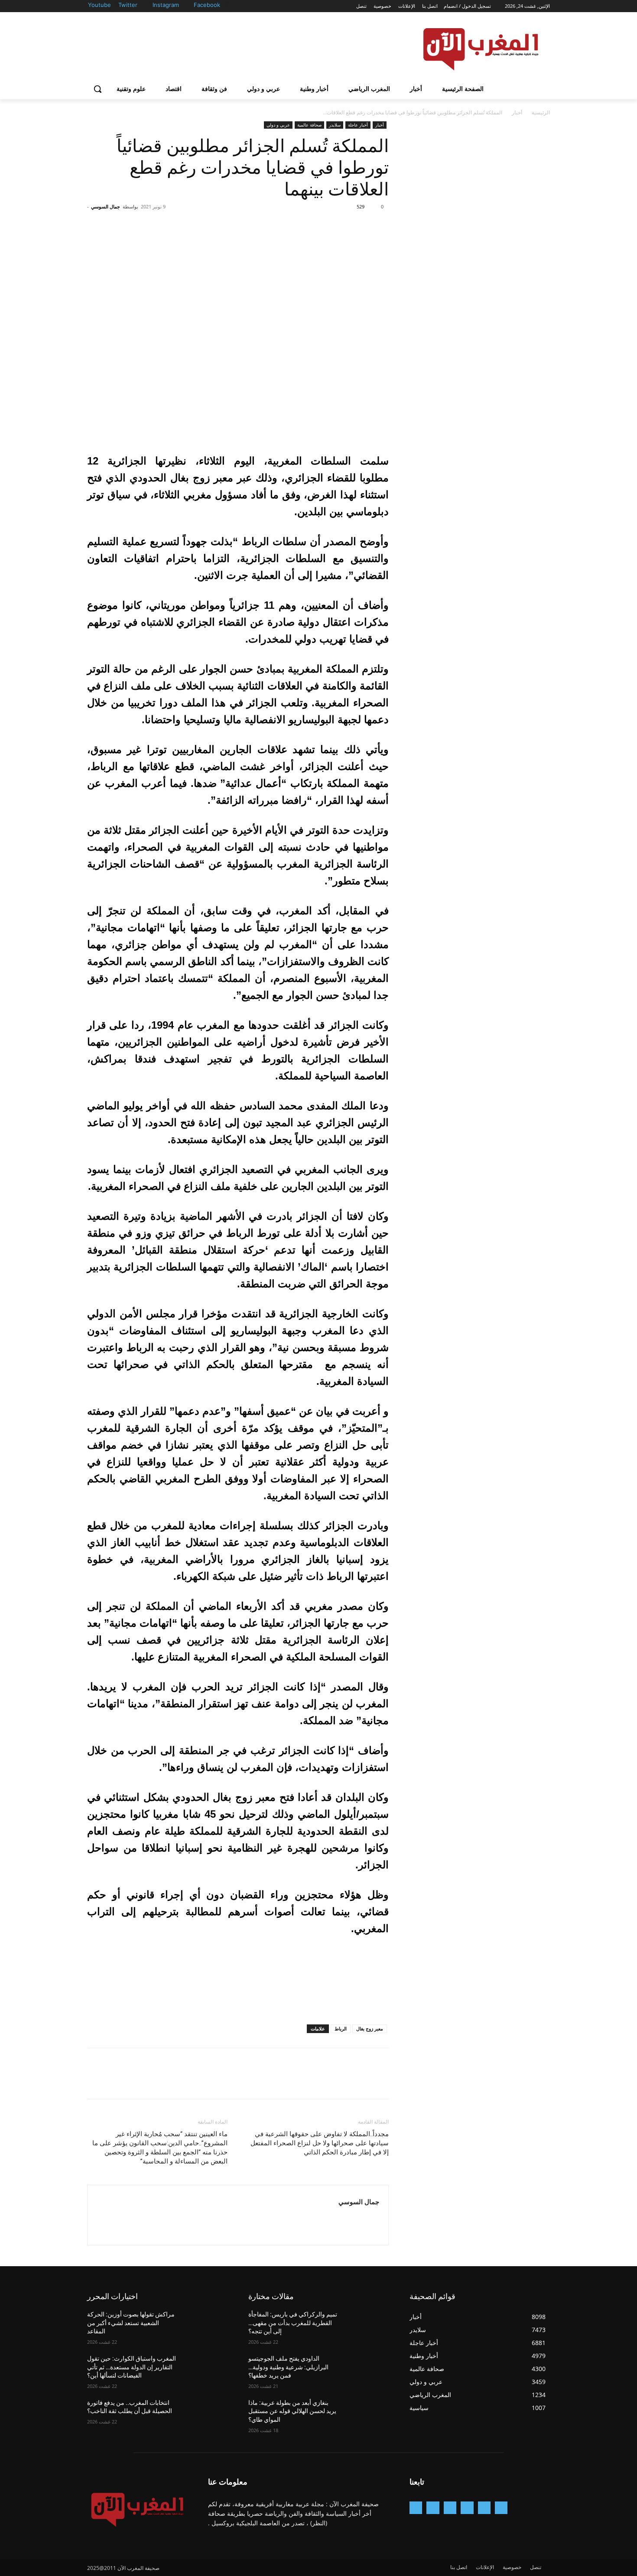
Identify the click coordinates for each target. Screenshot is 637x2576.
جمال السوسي (106, 206)
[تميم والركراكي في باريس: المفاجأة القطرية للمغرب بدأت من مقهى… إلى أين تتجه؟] (368, 2325)
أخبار (517, 112)
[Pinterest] (340, 226)
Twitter (128, 5)
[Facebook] (230, 5)
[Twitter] (148, 5)
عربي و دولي (278, 125)
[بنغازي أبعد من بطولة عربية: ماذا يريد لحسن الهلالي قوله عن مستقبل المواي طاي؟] (368, 2414)
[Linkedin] (450, 2508)
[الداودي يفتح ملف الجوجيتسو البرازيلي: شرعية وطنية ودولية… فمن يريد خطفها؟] (368, 2369)
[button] (97, 89)
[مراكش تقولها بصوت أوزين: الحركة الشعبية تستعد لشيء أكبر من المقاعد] (206, 2325)
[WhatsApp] (320, 226)
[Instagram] (189, 5)
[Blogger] (501, 2508)
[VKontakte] (416, 2508)
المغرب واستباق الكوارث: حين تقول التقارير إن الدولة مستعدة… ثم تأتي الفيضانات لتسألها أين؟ (132, 2367)
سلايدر (335, 125)
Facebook (207, 5)
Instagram (166, 5)
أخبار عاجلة (358, 125)
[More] (300, 226)
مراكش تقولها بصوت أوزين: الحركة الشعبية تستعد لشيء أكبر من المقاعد (131, 2323)
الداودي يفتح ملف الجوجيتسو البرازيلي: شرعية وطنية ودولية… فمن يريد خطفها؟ (288, 2367)
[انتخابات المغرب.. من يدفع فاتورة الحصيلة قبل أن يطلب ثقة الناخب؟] (206, 2414)
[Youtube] (113, 5)
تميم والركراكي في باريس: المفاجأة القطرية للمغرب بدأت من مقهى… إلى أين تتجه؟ (293, 2323)
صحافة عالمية (309, 125)
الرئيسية (541, 112)
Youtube (99, 5)
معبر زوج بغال (370, 2029)
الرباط (341, 2029)
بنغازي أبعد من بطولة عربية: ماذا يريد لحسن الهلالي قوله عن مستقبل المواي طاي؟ (292, 2411)
